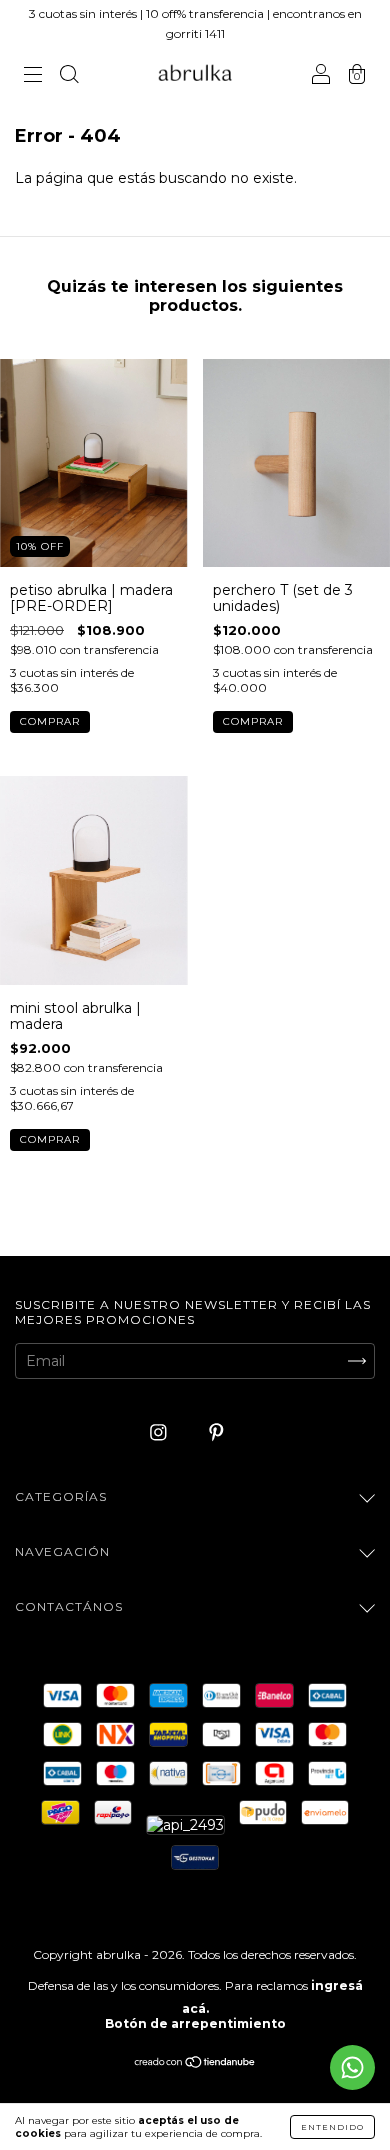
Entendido (332, 2127)
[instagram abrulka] (160, 1432)
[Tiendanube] (195, 2064)
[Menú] (33, 76)
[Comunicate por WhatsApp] (352, 2067)
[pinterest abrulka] (216, 1432)
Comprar (253, 721)
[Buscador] (69, 76)
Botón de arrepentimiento (195, 2023)
